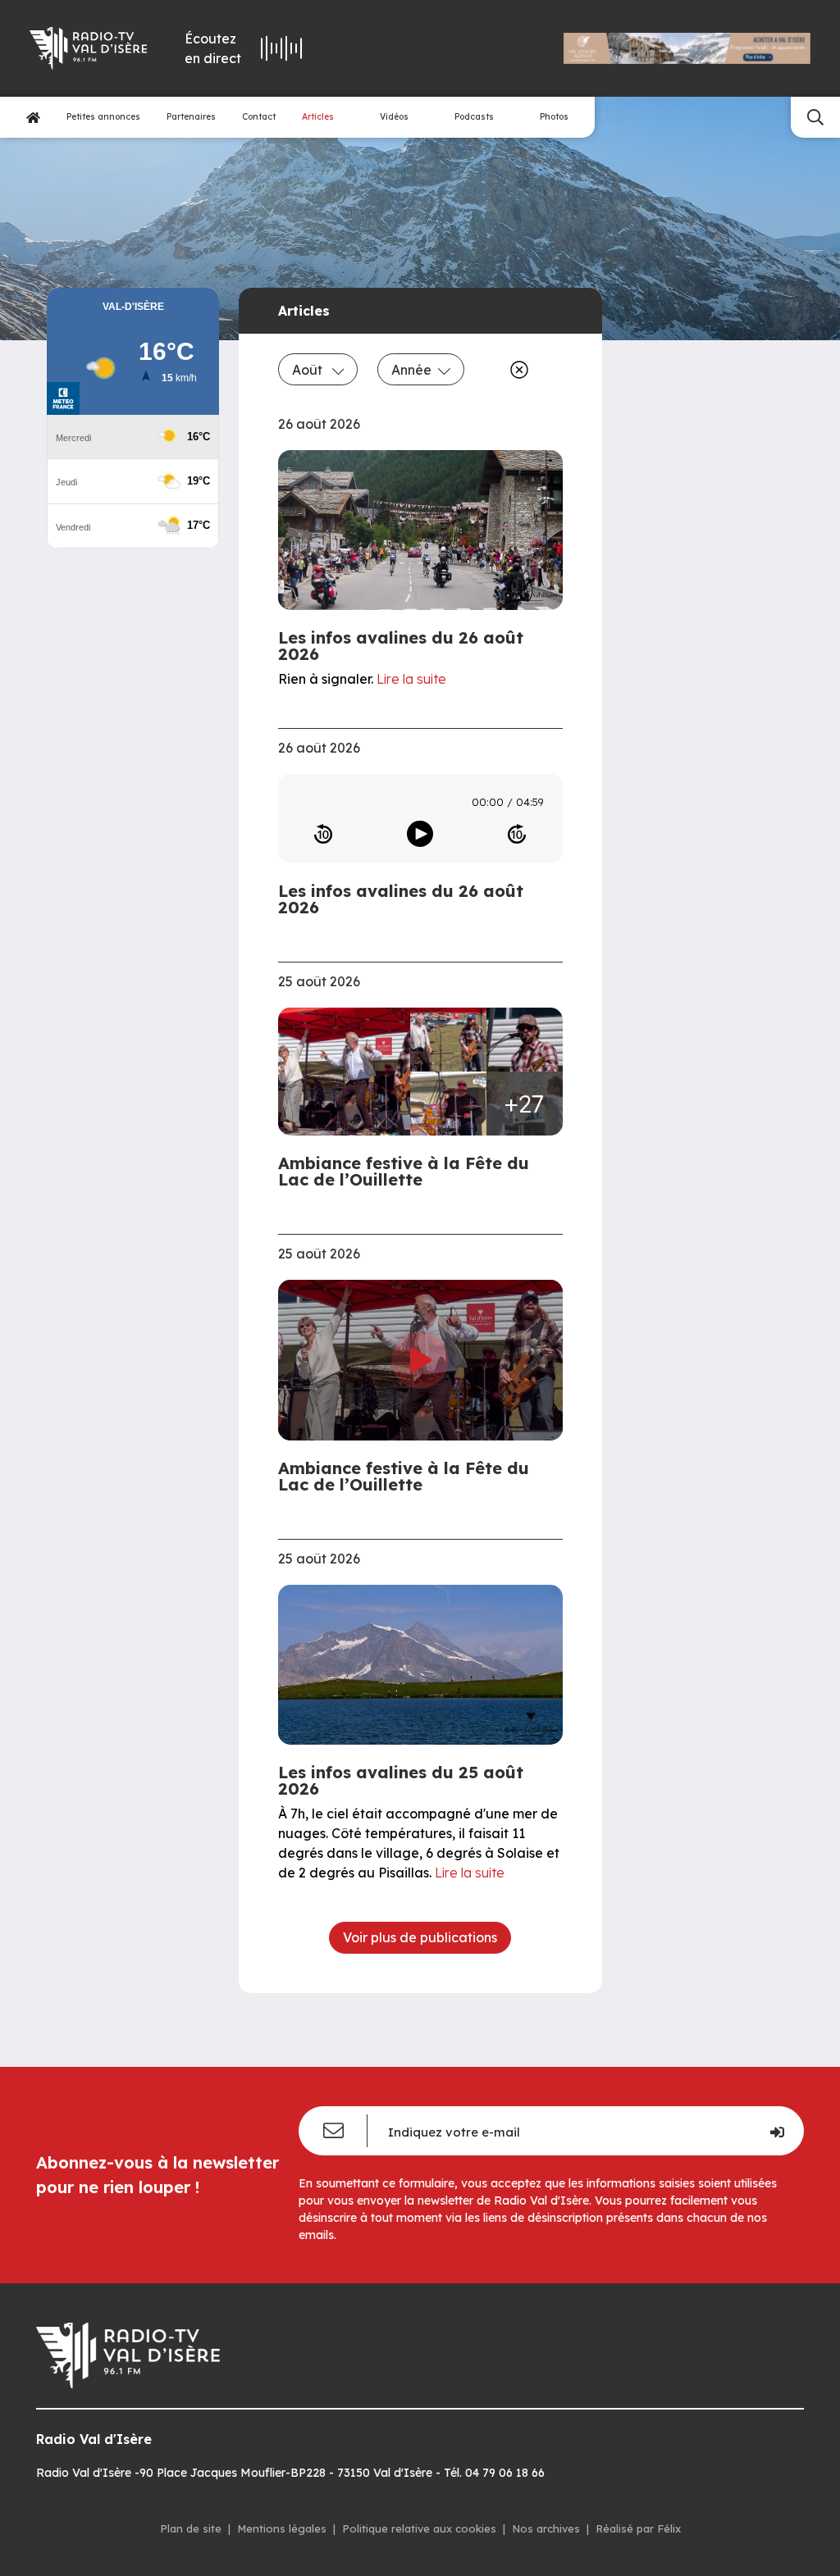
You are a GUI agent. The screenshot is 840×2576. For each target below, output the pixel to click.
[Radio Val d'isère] (87, 48)
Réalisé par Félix (638, 2528)
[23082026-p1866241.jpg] (349, 1072)
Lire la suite (411, 679)
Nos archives (546, 2528)
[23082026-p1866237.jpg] (448, 1040)
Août (309, 370)
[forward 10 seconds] (517, 834)
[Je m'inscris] (776, 2131)
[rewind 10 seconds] (323, 834)
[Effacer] (516, 370)
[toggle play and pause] (420, 834)
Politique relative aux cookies (419, 2528)
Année (411, 370)
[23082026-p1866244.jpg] (525, 1040)
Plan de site (191, 2528)
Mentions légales (282, 2528)
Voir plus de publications (420, 1937)
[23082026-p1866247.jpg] (448, 1104)
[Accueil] (33, 118)
